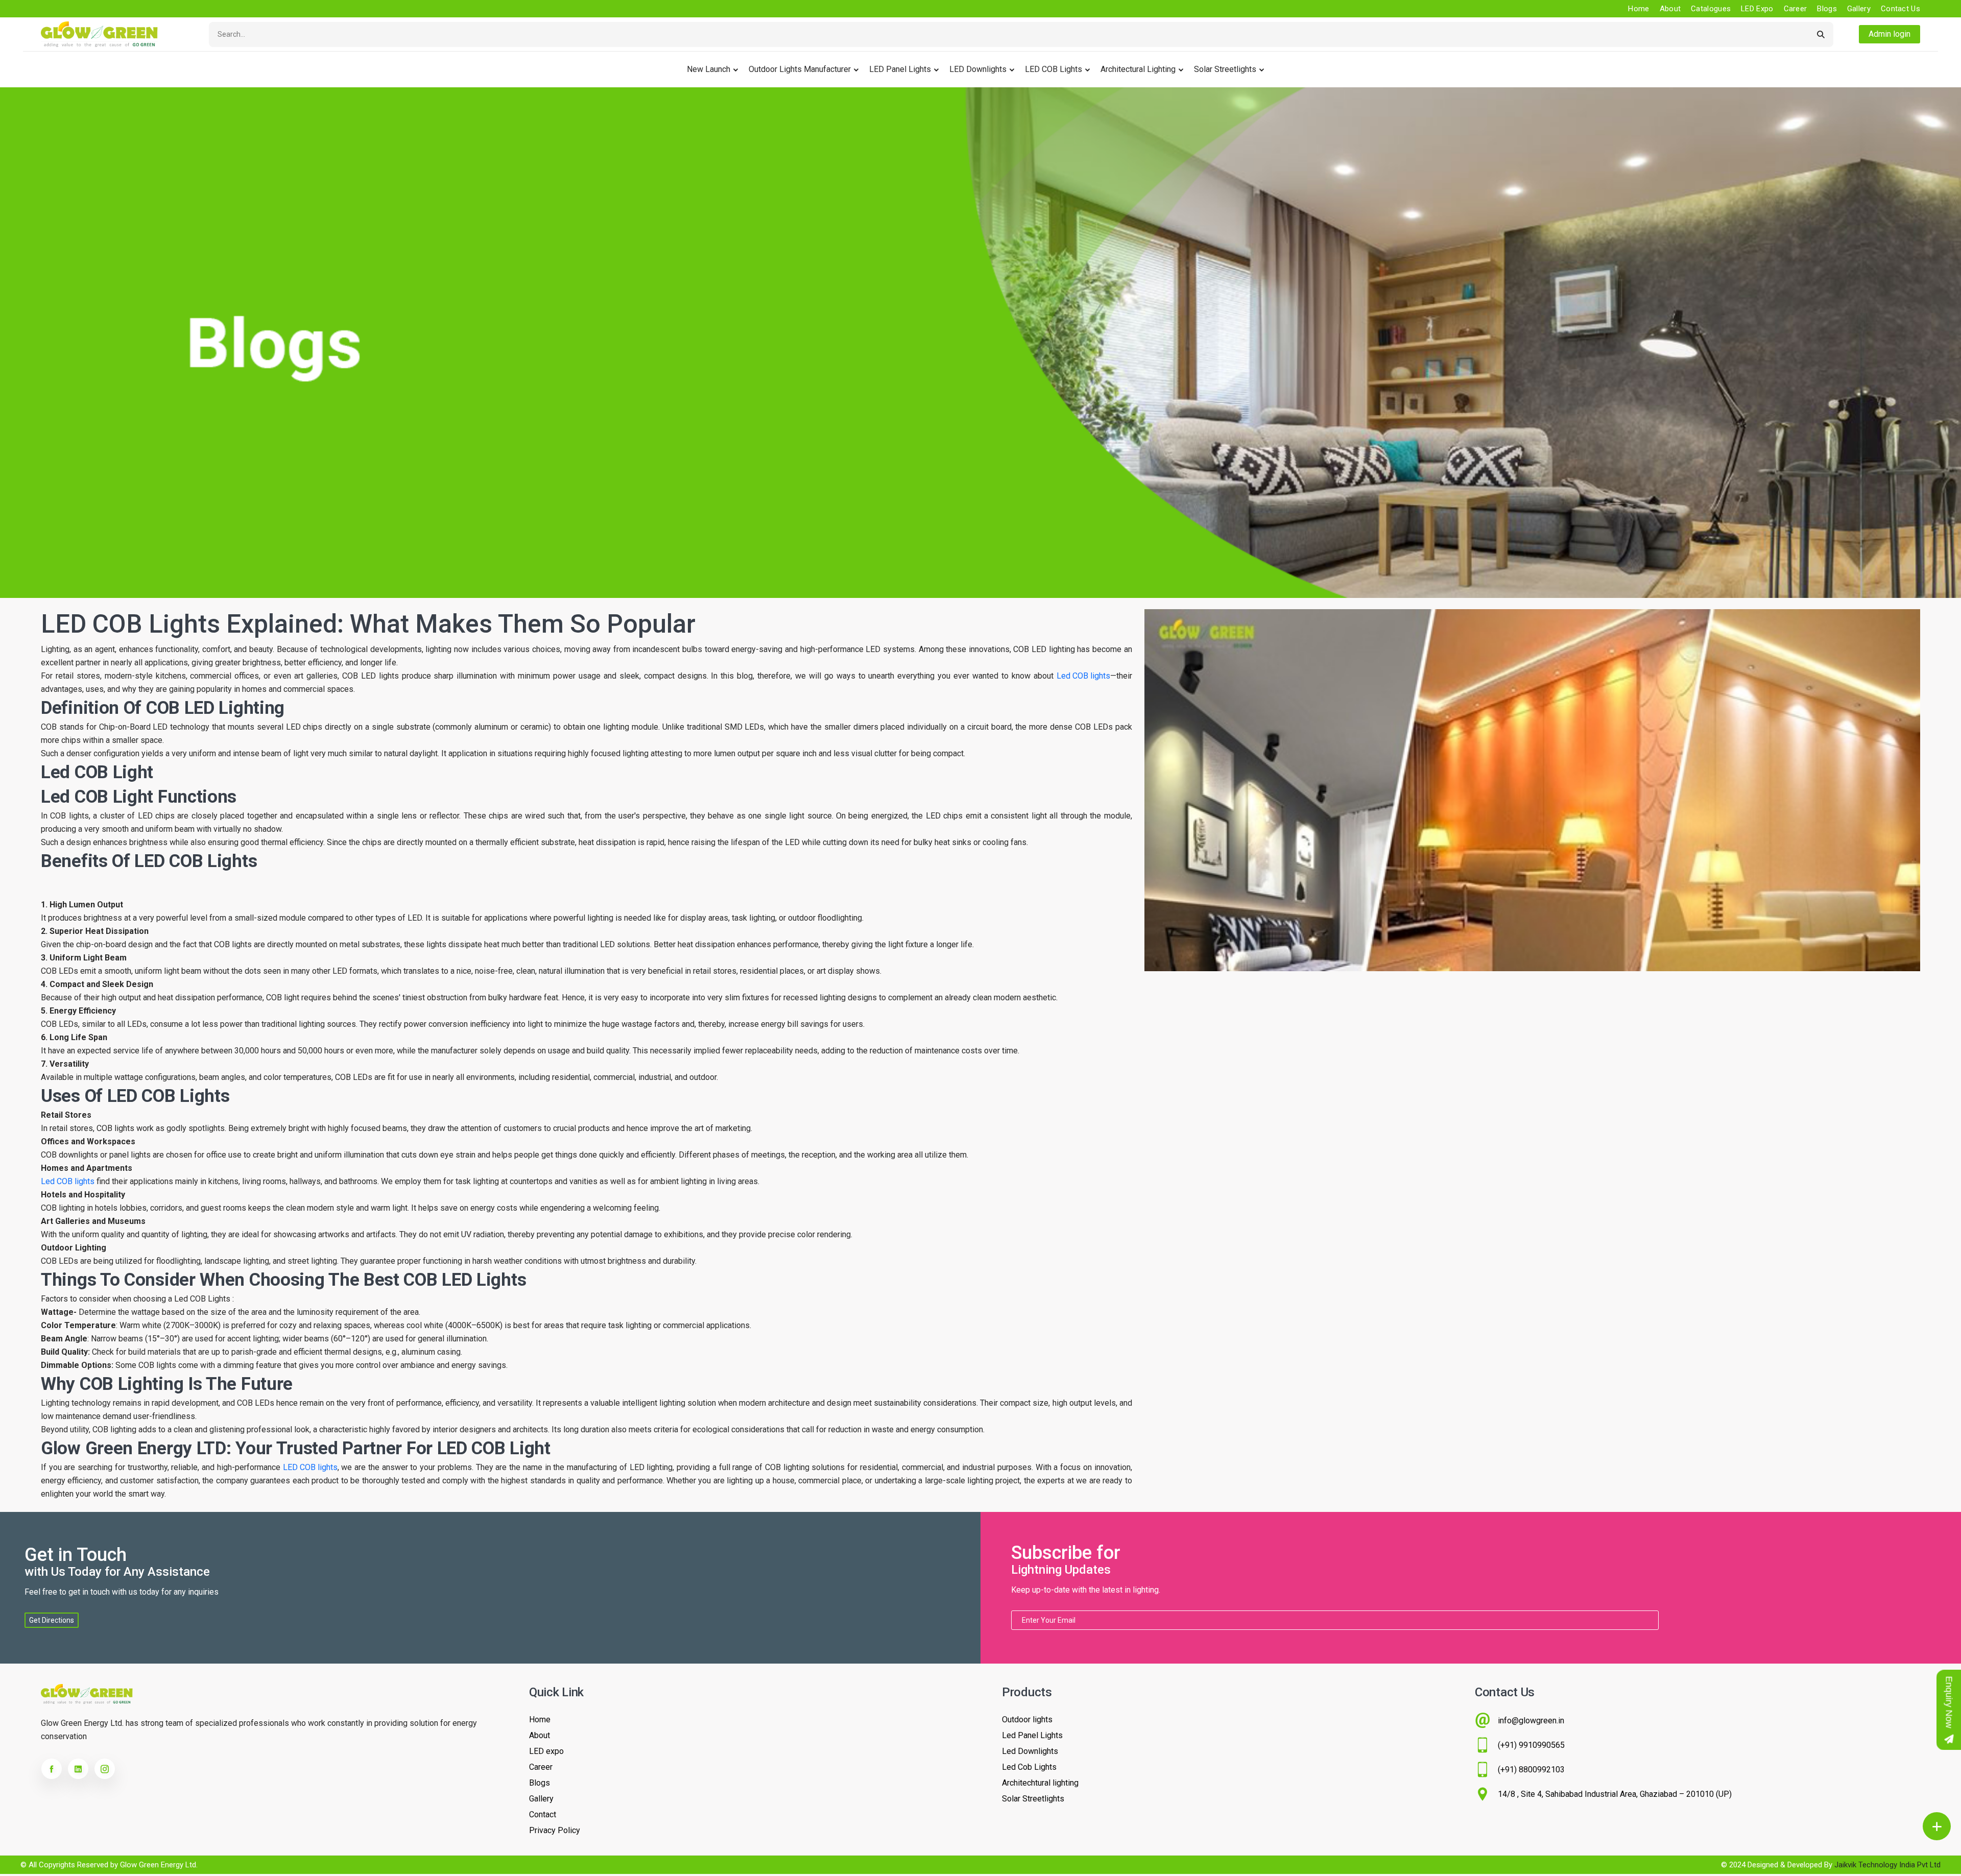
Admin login (1890, 34)
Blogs (1827, 9)
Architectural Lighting (1138, 69)
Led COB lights (1083, 676)
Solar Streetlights (1225, 69)
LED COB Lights (1054, 69)
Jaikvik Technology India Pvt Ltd (1887, 1865)
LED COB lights (310, 1467)
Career (1796, 9)
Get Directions (52, 1620)
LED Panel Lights (900, 69)
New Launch (709, 69)
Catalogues (1711, 9)
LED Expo (1757, 9)
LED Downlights (978, 69)
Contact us (1900, 9)
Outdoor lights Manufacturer (800, 69)
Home (1639, 9)
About (1670, 9)
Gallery (1859, 9)
